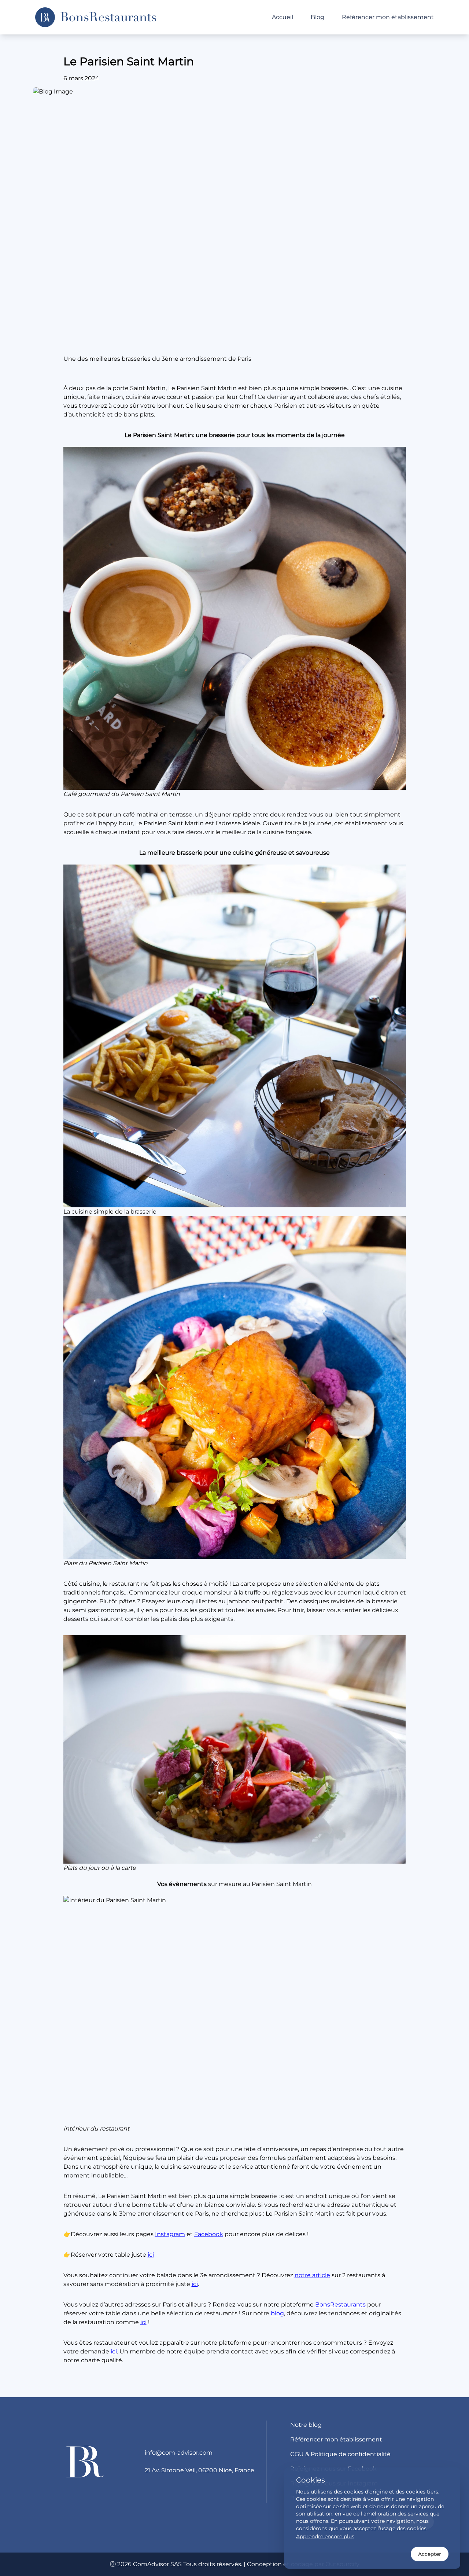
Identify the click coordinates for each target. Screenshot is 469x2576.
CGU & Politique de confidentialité (340, 2454)
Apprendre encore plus (325, 2536)
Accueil (282, 17)
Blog (317, 17)
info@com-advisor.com (179, 2453)
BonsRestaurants (340, 2305)
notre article (312, 2275)
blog (277, 2313)
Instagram (170, 2234)
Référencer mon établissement (388, 17)
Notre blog (306, 2425)
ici (151, 2255)
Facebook (209, 2234)
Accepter (430, 2554)
